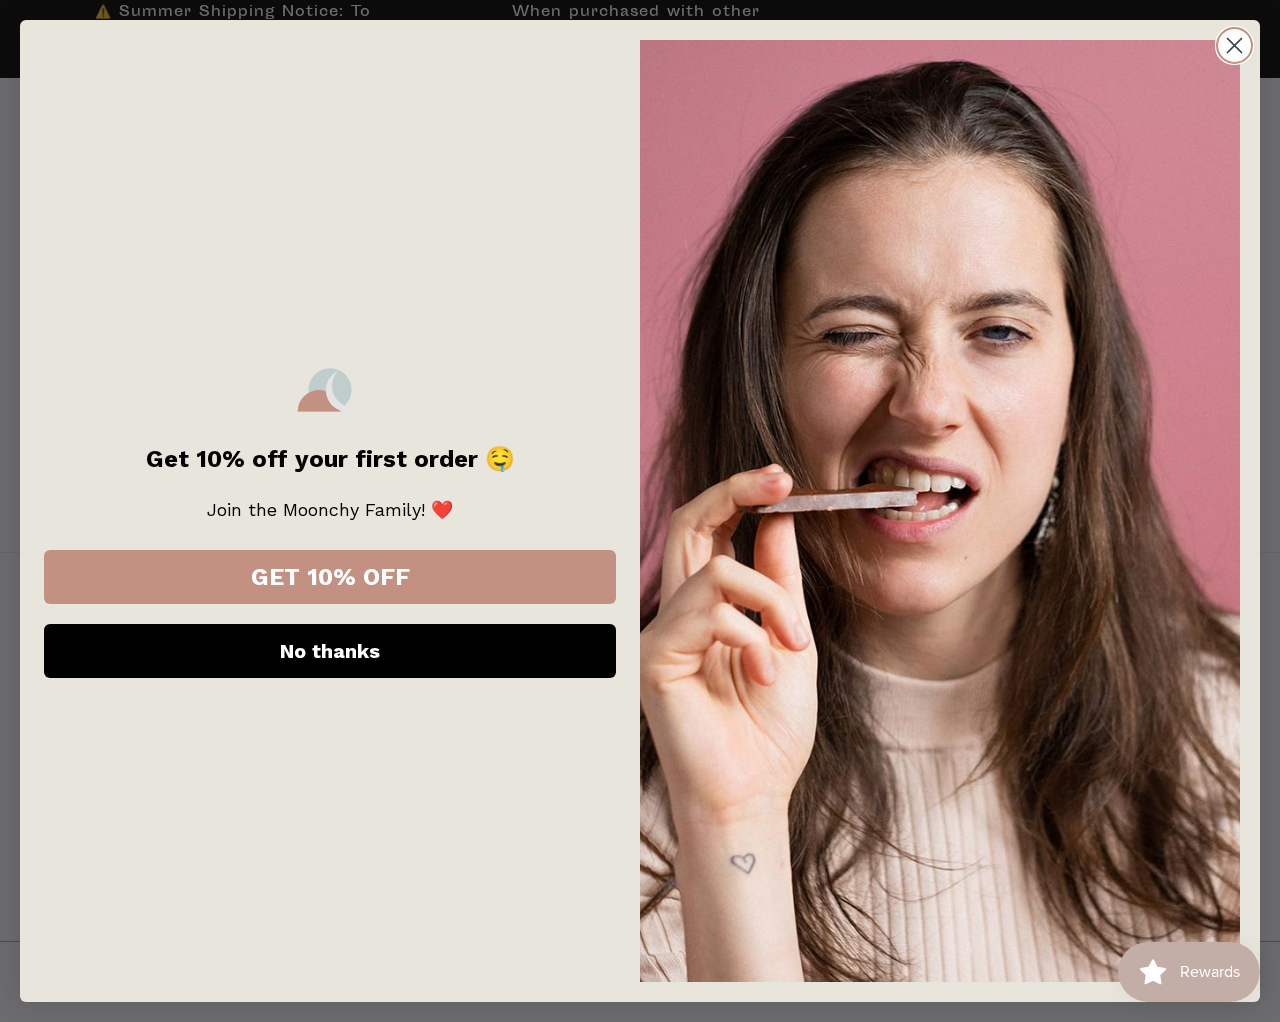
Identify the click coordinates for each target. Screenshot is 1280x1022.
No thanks (330, 651)
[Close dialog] (1234, 45)
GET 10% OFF (330, 577)
